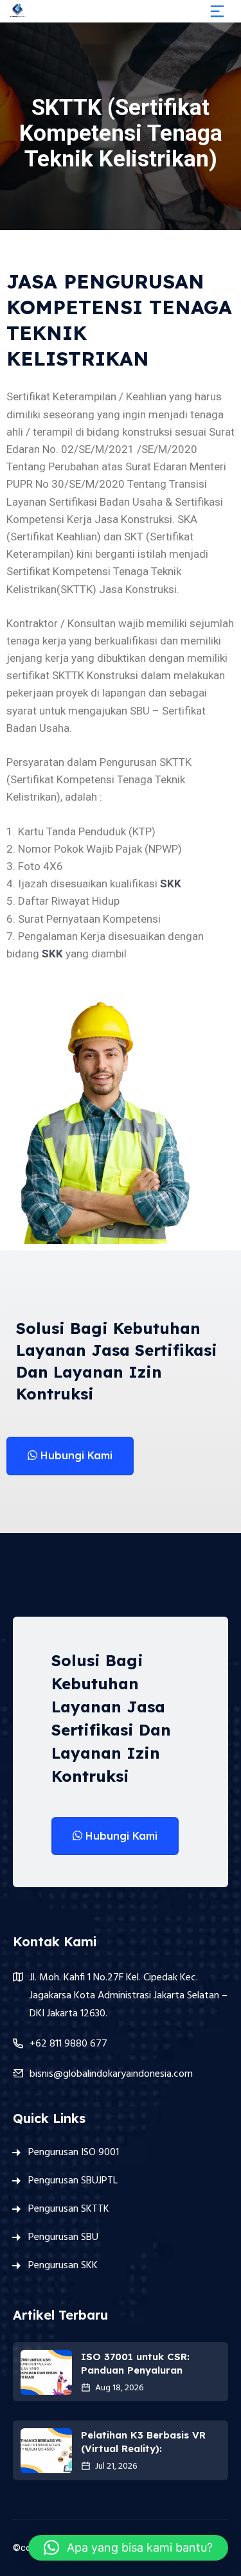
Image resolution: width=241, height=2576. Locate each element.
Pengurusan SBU (63, 2237)
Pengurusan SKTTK (69, 2209)
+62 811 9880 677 (68, 2044)
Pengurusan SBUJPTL (73, 2181)
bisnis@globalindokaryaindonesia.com (111, 2074)
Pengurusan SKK (63, 2266)
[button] (128, 2548)
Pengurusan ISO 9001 (74, 2153)
